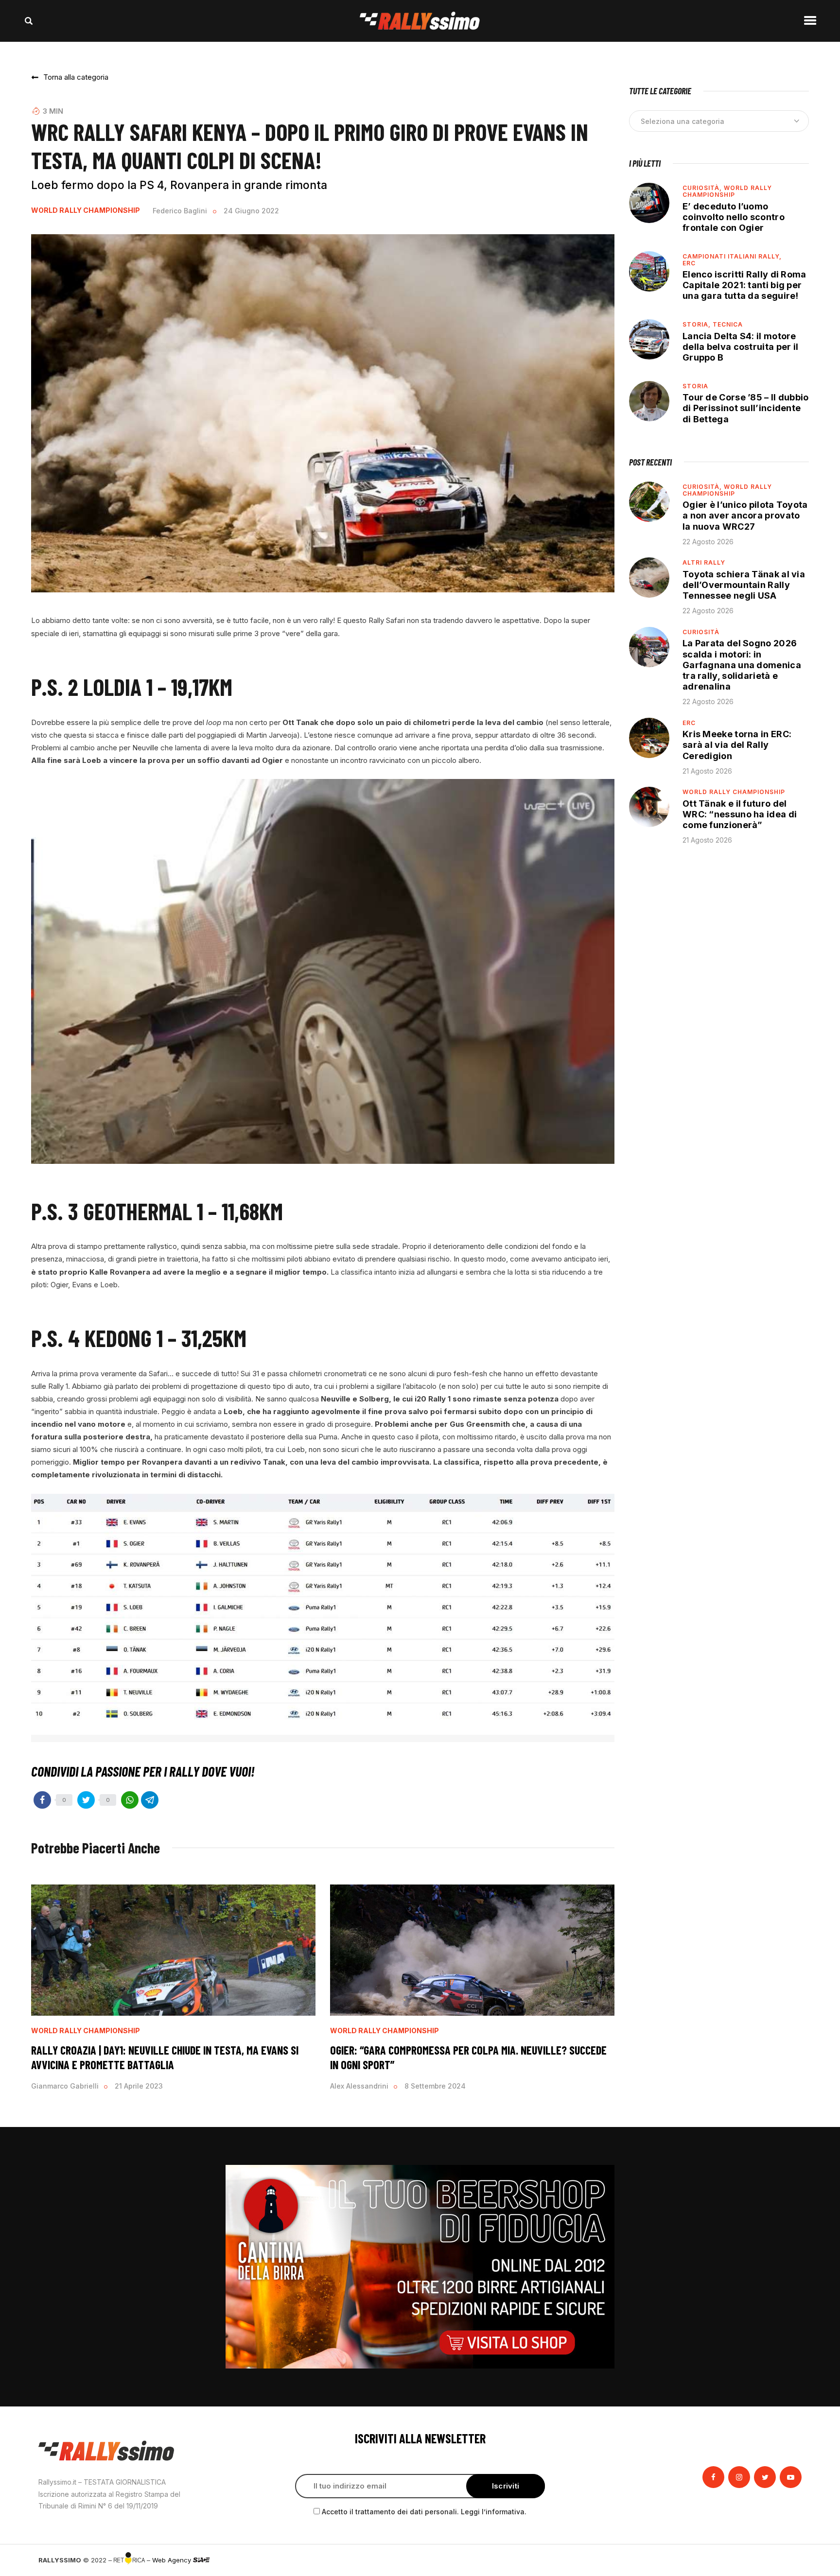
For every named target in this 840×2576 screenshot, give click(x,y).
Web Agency (173, 2560)
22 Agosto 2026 (708, 542)
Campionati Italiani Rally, (732, 256)
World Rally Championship (86, 210)
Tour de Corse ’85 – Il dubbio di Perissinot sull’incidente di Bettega (746, 408)
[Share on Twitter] (86, 1800)
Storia (695, 386)
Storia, (698, 324)
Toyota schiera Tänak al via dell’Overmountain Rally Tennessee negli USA (744, 585)
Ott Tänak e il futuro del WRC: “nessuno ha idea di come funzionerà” (740, 814)
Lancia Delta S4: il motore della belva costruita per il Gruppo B (740, 347)
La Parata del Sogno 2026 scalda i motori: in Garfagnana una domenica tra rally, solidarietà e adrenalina (742, 665)
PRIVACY (788, 2560)
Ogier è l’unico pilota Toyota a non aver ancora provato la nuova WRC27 (745, 515)
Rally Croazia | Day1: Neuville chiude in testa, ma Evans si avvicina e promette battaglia (165, 2057)
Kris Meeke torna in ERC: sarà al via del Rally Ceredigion (737, 745)
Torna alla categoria (76, 77)
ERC (689, 263)
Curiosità (701, 632)
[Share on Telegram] (150, 1800)
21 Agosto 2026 (707, 771)
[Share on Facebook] (42, 1800)
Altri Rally (704, 562)
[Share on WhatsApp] (130, 1800)
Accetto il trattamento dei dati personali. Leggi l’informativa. (424, 2512)
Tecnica (728, 324)
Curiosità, (703, 188)
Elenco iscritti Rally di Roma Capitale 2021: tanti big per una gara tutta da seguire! (744, 285)
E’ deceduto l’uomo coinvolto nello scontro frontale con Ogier (734, 217)
